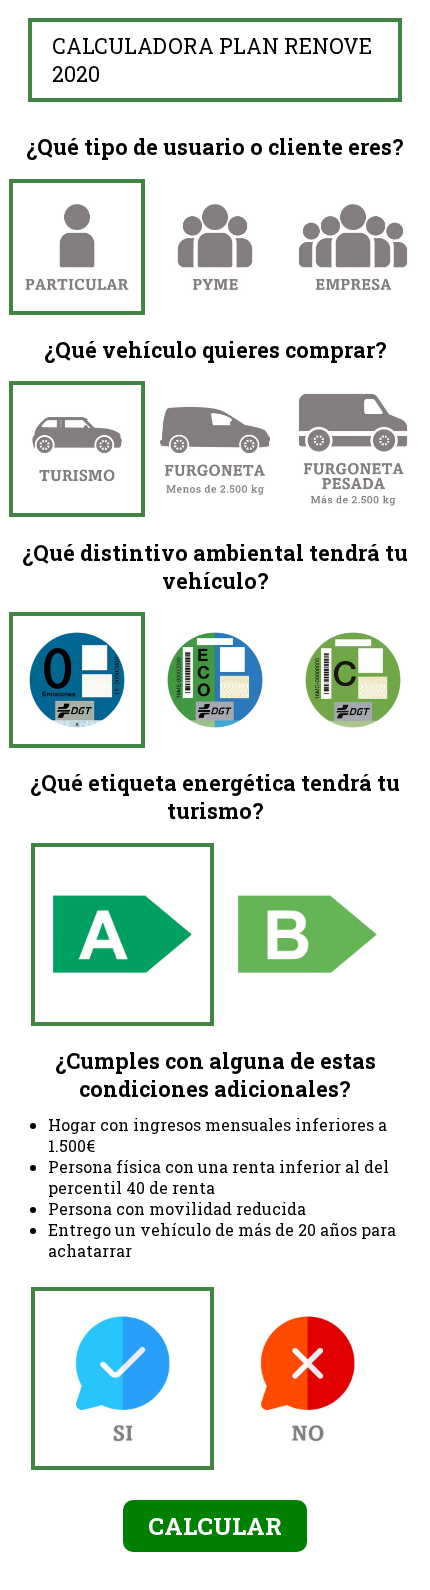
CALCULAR (215, 1526)
